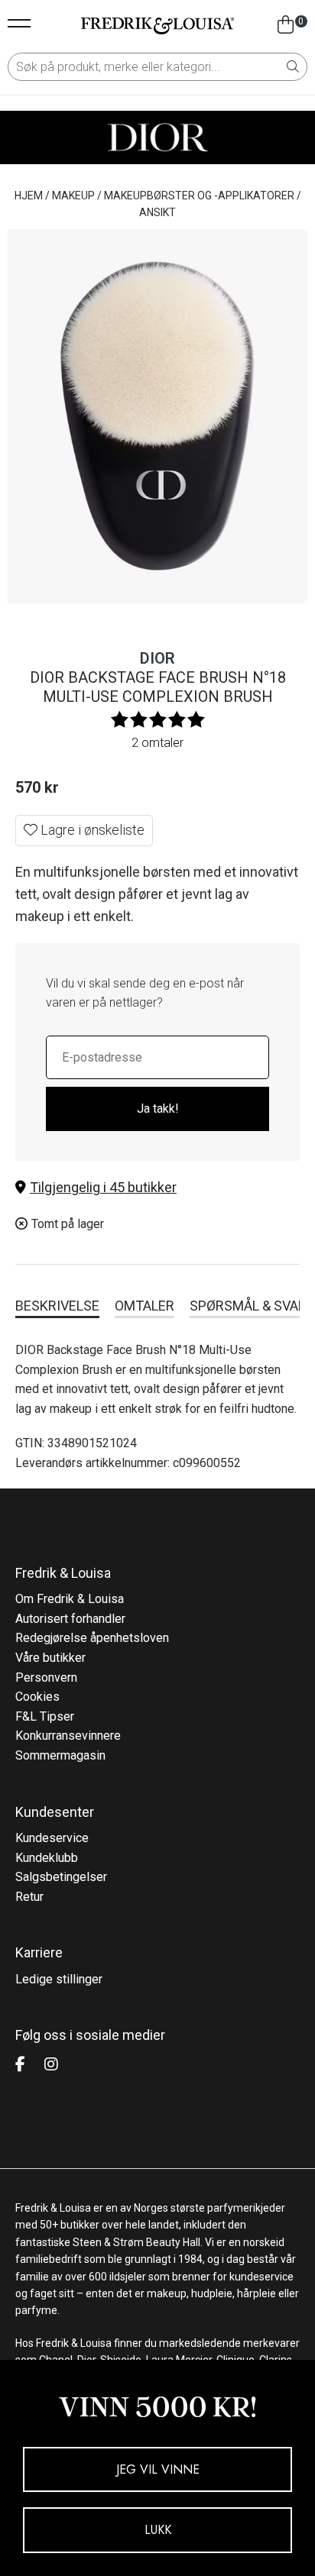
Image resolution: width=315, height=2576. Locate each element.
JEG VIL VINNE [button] (158, 2469)
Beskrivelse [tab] (57, 1306)
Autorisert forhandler (70, 1619)
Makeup (73, 196)
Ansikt (157, 212)
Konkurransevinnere (68, 1736)
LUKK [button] (158, 2530)
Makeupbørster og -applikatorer (199, 196)
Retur (29, 1897)
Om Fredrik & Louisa (70, 1599)
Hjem (29, 196)
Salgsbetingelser (61, 1877)
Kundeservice (52, 1838)
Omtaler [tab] (145, 1306)
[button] (157, 1188)
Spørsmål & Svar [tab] (248, 1306)
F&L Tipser (45, 1716)
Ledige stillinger (59, 1979)
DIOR (157, 658)
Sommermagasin (60, 1755)
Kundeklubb (47, 1858)
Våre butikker (50, 1658)
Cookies (37, 1697)
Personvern (46, 1677)
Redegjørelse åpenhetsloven (92, 1638)
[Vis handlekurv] (286, 25)
